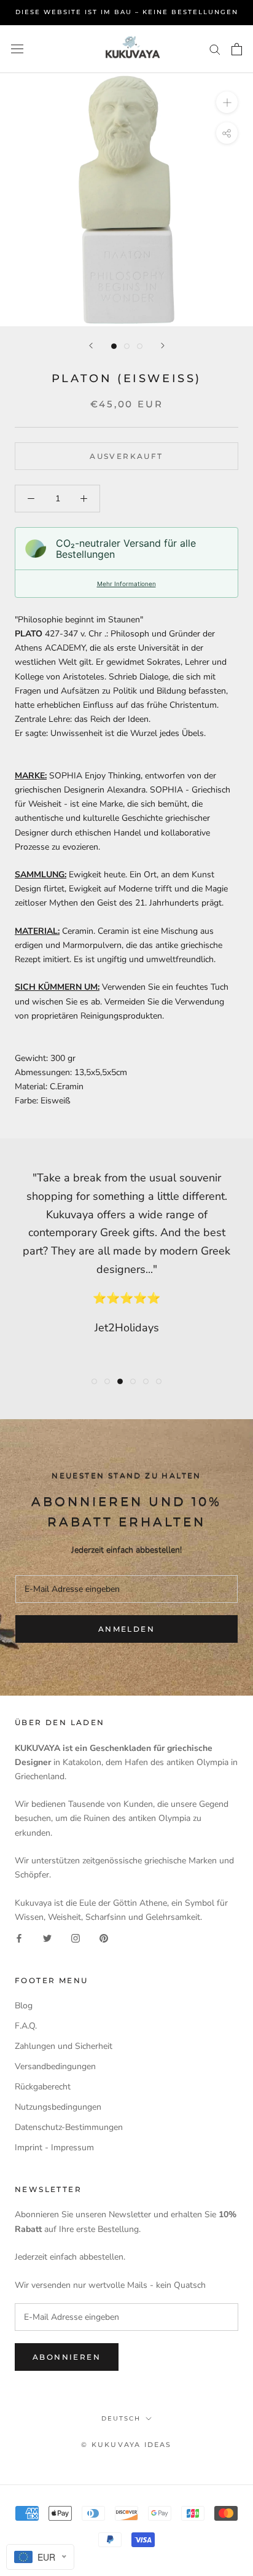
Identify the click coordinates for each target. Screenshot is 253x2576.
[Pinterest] (104, 1938)
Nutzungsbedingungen (58, 2107)
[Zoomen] (227, 102)
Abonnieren (67, 2357)
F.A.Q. (26, 2026)
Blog (24, 2006)
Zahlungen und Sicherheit (64, 2046)
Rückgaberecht (43, 2087)
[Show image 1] (114, 346)
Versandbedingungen (55, 2066)
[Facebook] (19, 1938)
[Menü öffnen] (17, 49)
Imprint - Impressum (54, 2147)
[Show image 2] (127, 346)
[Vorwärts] (163, 346)
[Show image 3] (140, 346)
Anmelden (126, 1629)
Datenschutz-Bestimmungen (69, 2127)
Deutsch (121, 2418)
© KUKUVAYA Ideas (126, 2445)
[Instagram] (76, 1938)
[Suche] (215, 49)
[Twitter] (47, 1938)
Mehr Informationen (126, 584)
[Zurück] (91, 346)
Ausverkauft (126, 456)
